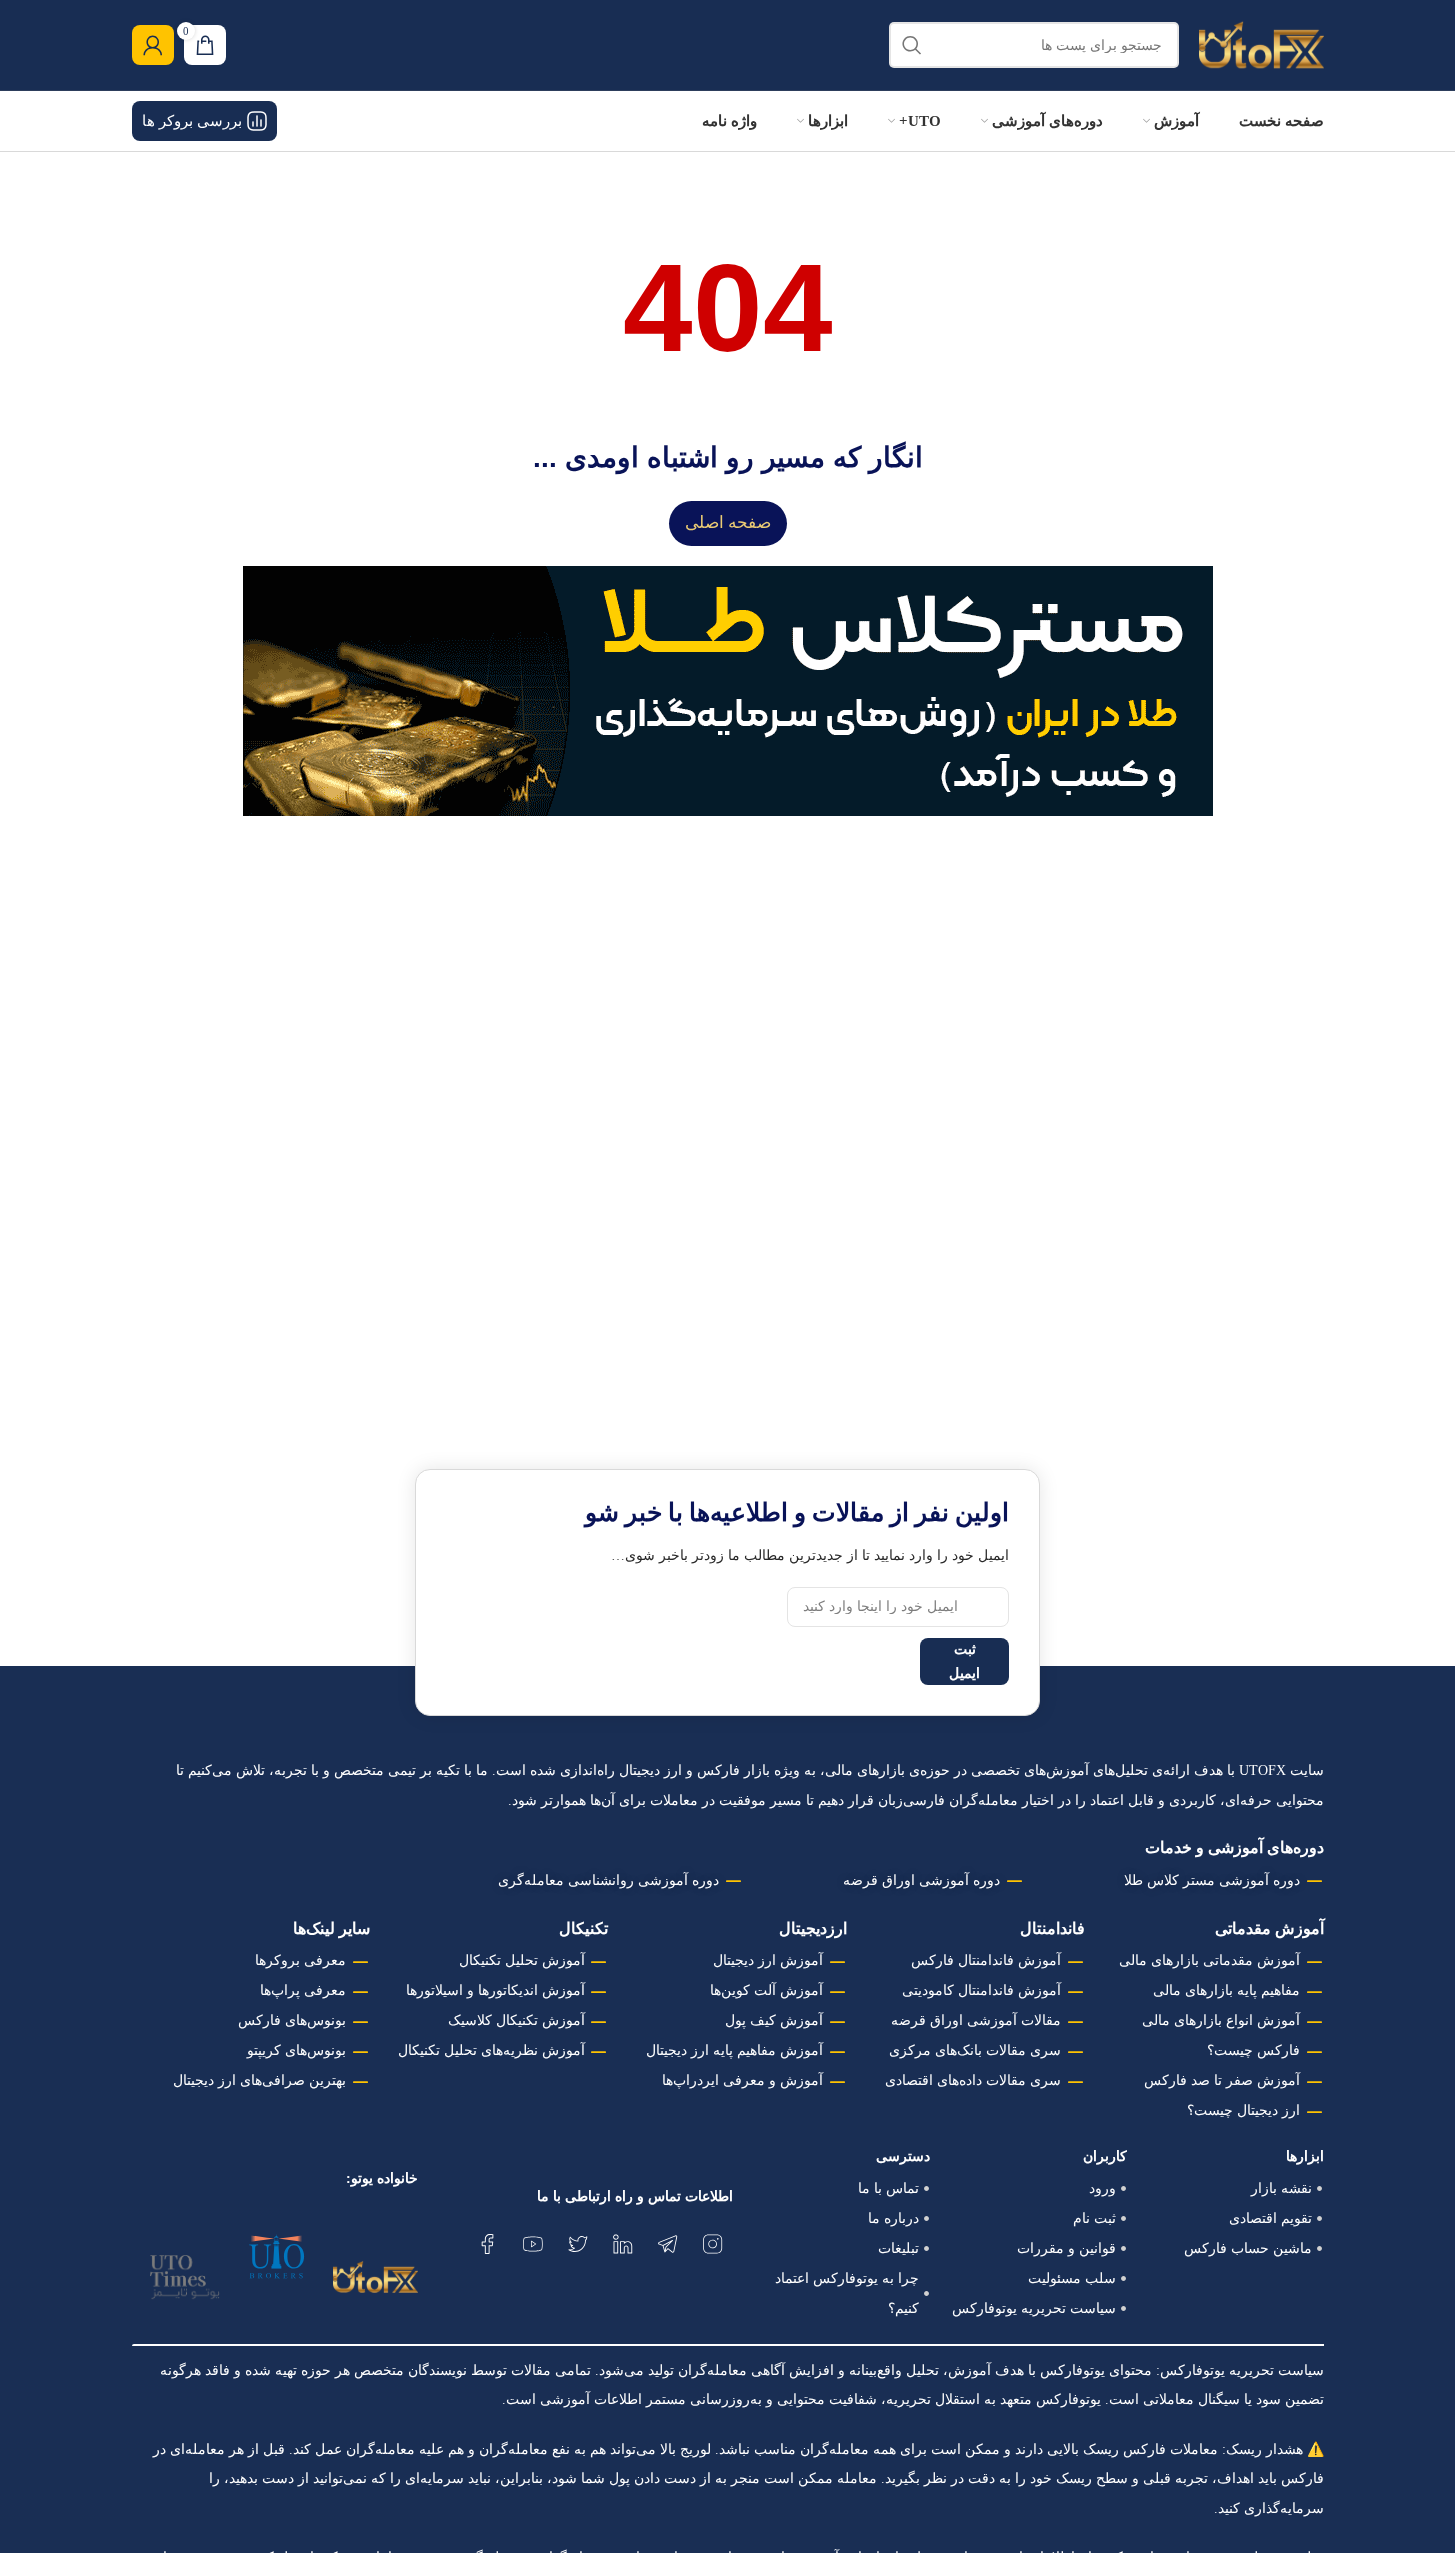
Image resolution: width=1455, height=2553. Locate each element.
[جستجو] (912, 45)
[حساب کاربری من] (153, 45)
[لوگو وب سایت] (1261, 43)
